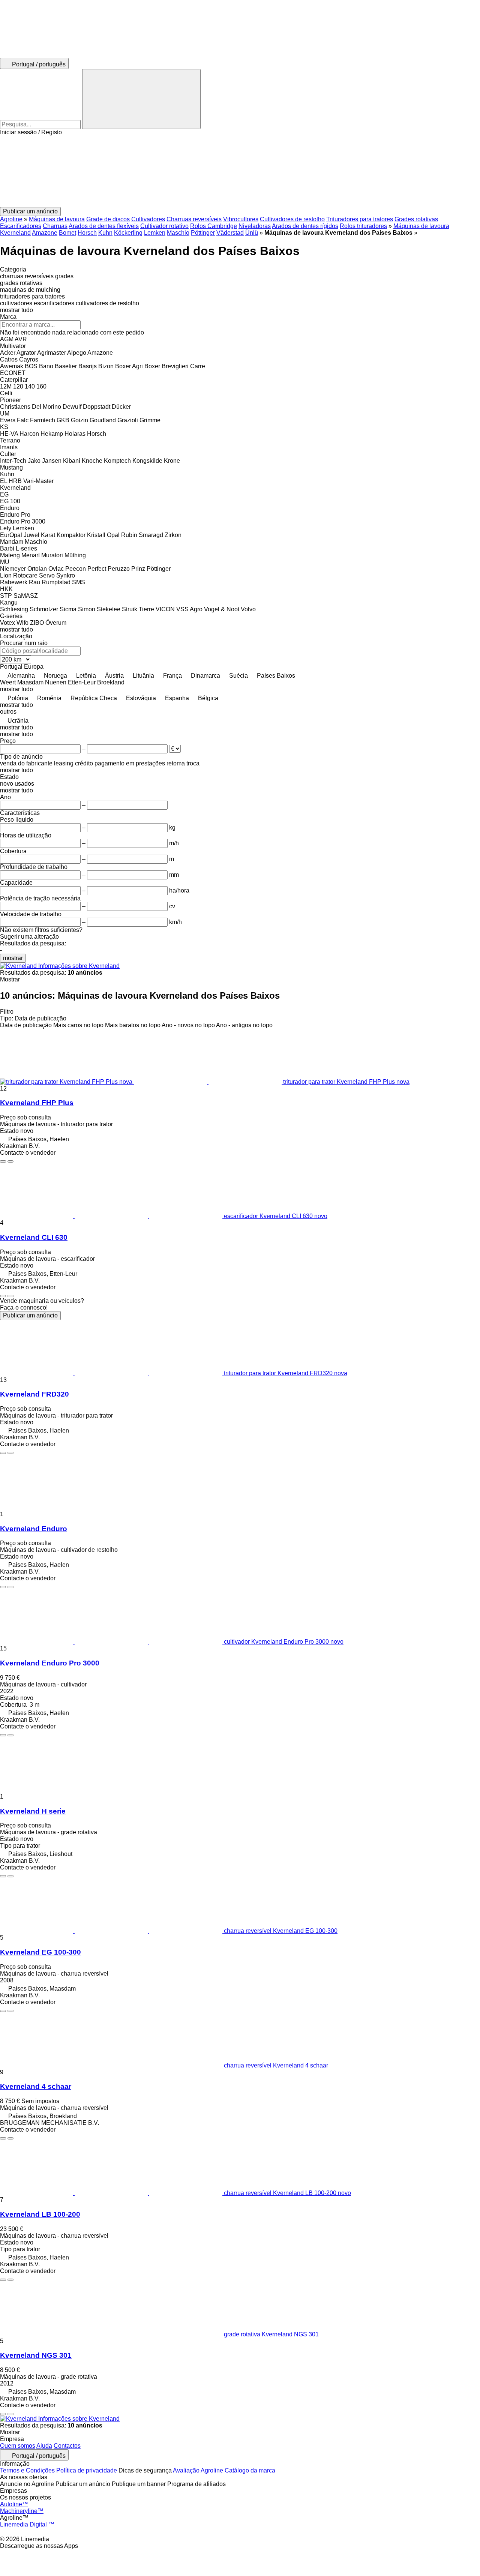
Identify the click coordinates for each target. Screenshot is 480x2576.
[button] (240, 171)
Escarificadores (21, 226)
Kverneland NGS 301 (36, 2355)
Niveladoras (255, 226)
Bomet (67, 233)
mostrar (13, 958)
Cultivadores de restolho (292, 219)
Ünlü (252, 233)
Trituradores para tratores (360, 219)
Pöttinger (203, 233)
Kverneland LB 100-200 (40, 2214)
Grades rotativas (416, 219)
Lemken (155, 233)
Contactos (67, 2446)
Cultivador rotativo (164, 226)
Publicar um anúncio (30, 1315)
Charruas (55, 226)
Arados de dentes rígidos (305, 226)
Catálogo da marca (250, 2470)
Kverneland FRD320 (34, 1394)
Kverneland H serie (33, 1811)
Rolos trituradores (363, 226)
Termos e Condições (27, 2470)
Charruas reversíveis (194, 219)
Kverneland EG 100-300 (40, 1952)
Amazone (45, 233)
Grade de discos (108, 219)
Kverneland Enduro (34, 1529)
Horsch (87, 233)
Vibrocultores (241, 219)
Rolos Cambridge (214, 226)
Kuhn (105, 233)
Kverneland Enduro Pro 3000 (50, 1663)
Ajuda (44, 2446)
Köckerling (128, 233)
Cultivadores (148, 219)
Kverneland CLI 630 (34, 1237)
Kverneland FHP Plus (37, 1103)
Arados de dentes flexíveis (104, 226)
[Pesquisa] (141, 99)
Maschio (178, 233)
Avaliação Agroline (198, 2470)
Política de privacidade (87, 2470)
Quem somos (18, 2446)
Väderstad (230, 233)
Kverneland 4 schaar (36, 2086)
